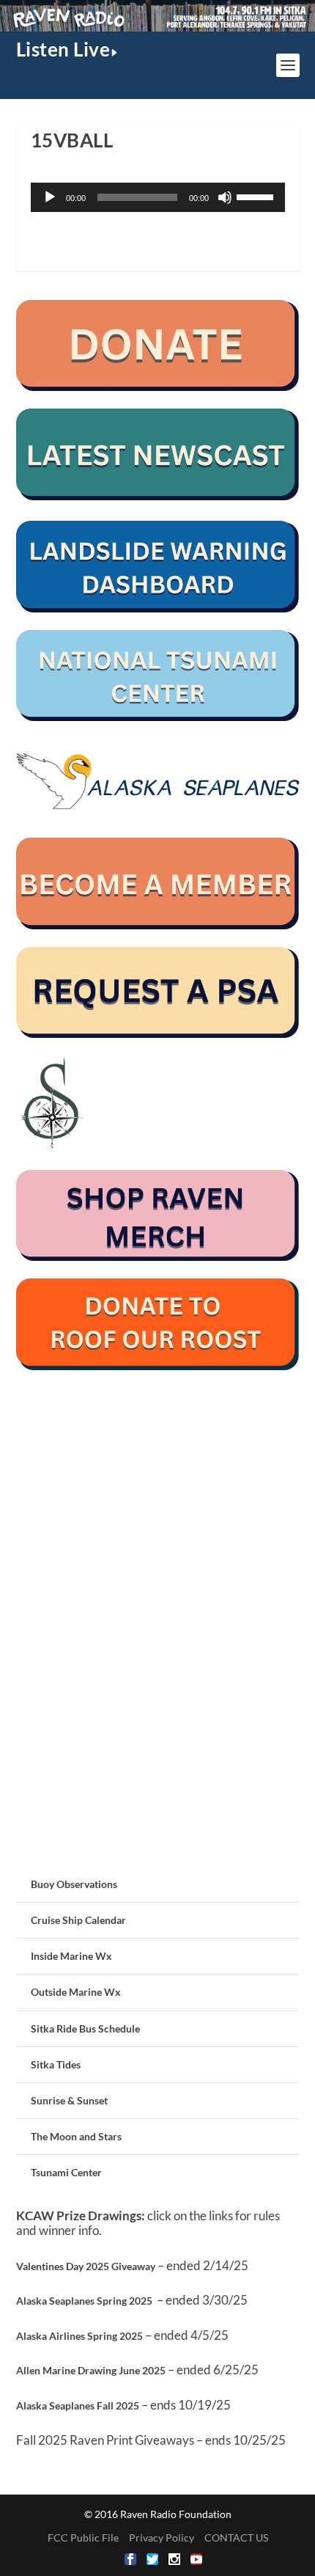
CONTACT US (236, 2537)
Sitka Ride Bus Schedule (85, 2028)
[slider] (257, 196)
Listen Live (63, 49)
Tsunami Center (66, 2172)
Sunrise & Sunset (69, 2100)
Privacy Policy (162, 2537)
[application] (158, 197)
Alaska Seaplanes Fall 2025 (78, 2405)
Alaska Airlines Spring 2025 (79, 2336)
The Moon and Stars (76, 2136)
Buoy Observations (74, 1884)
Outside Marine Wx (76, 1992)
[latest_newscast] (158, 496)
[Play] (50, 197)
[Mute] (225, 197)
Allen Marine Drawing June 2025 (91, 2370)
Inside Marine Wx (71, 1956)
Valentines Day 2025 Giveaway (86, 2266)
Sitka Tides (56, 2064)
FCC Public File (83, 2537)
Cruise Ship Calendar (78, 1920)
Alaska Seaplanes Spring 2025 (84, 2301)
